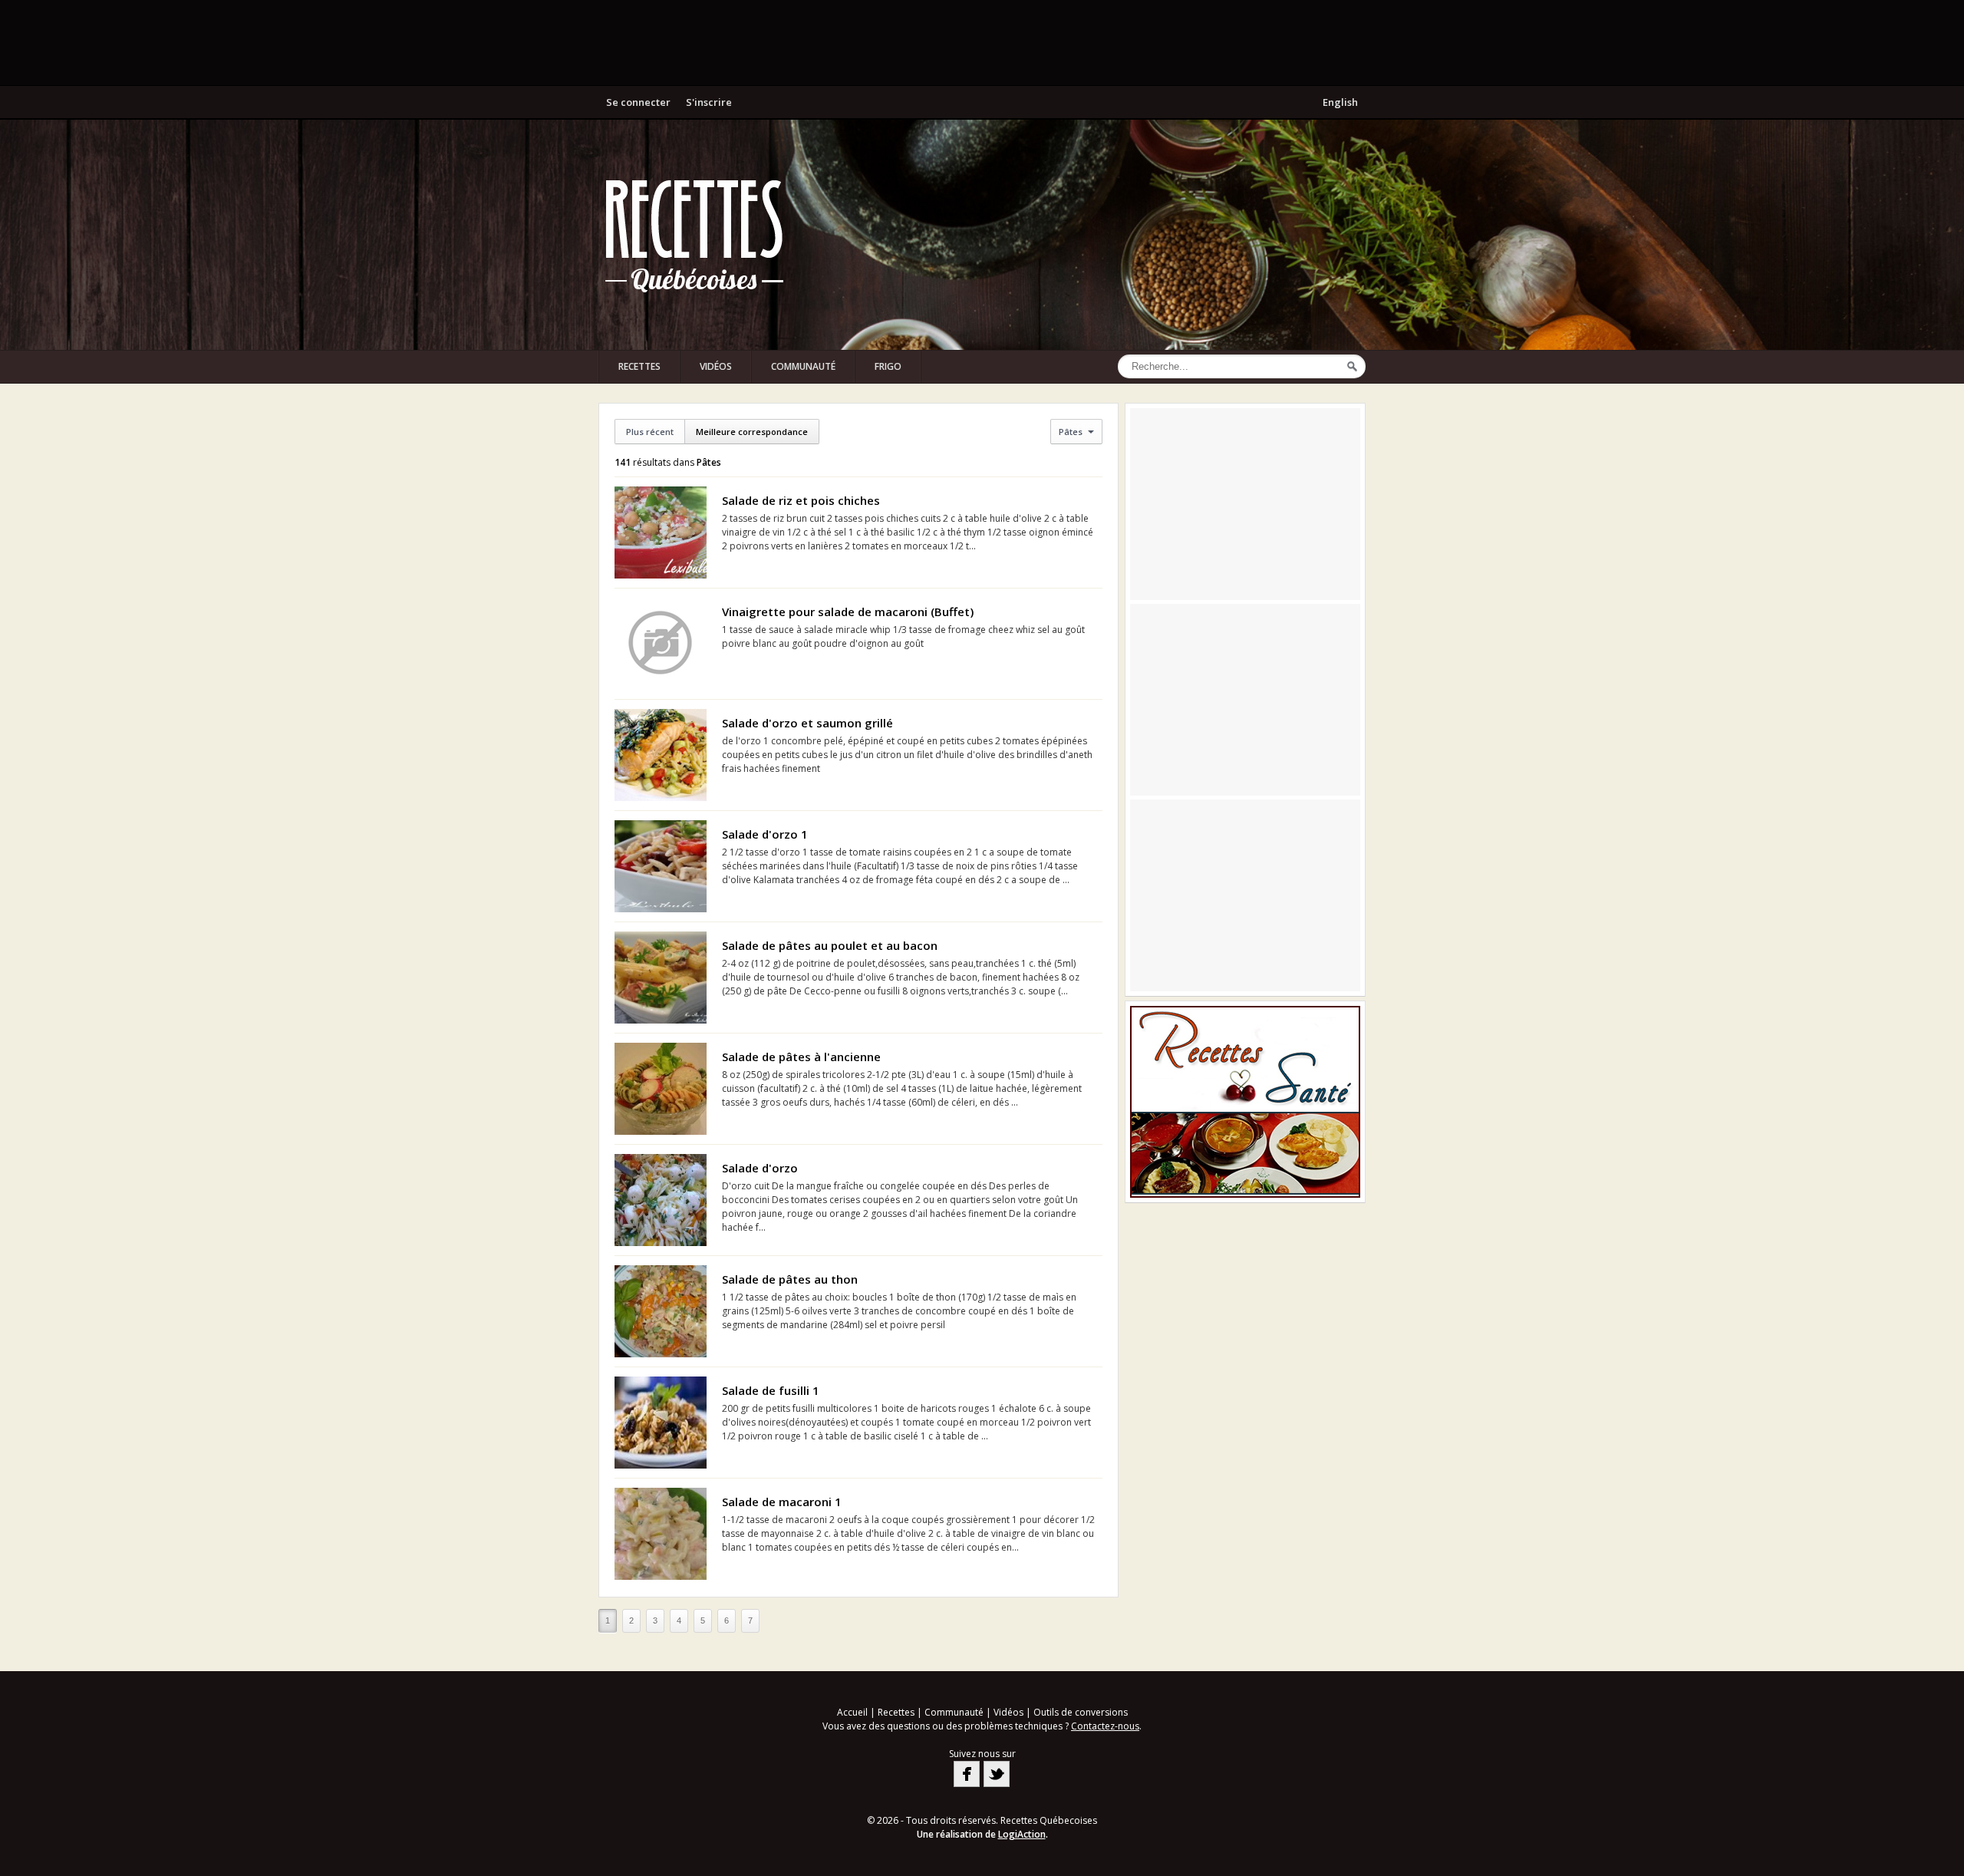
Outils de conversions (1081, 1712)
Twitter (997, 1774)
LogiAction (1022, 1834)
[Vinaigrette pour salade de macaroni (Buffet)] (661, 644)
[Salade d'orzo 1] (661, 866)
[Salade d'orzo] (661, 1200)
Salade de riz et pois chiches (801, 500)
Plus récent (650, 432)
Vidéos (716, 366)
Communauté (803, 366)
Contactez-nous (1105, 1726)
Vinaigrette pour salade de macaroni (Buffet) (848, 612)
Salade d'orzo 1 (765, 834)
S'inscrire (709, 102)
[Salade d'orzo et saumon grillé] (661, 755)
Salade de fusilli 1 (771, 1390)
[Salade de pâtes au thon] (661, 1311)
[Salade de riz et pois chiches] (661, 532)
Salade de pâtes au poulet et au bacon (830, 945)
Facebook (967, 1774)
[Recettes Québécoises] (694, 235)
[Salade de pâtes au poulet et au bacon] (661, 978)
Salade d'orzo (760, 1168)
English (1340, 102)
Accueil (852, 1712)
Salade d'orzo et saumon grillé (807, 723)
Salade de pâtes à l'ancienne (801, 1057)
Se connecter (638, 102)
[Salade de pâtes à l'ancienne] (661, 1089)
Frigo (888, 366)
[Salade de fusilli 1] (661, 1423)
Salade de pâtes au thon (790, 1279)
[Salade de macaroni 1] (661, 1534)
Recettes (639, 366)
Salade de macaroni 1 (782, 1502)
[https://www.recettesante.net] (1245, 1102)
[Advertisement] (982, 42)
